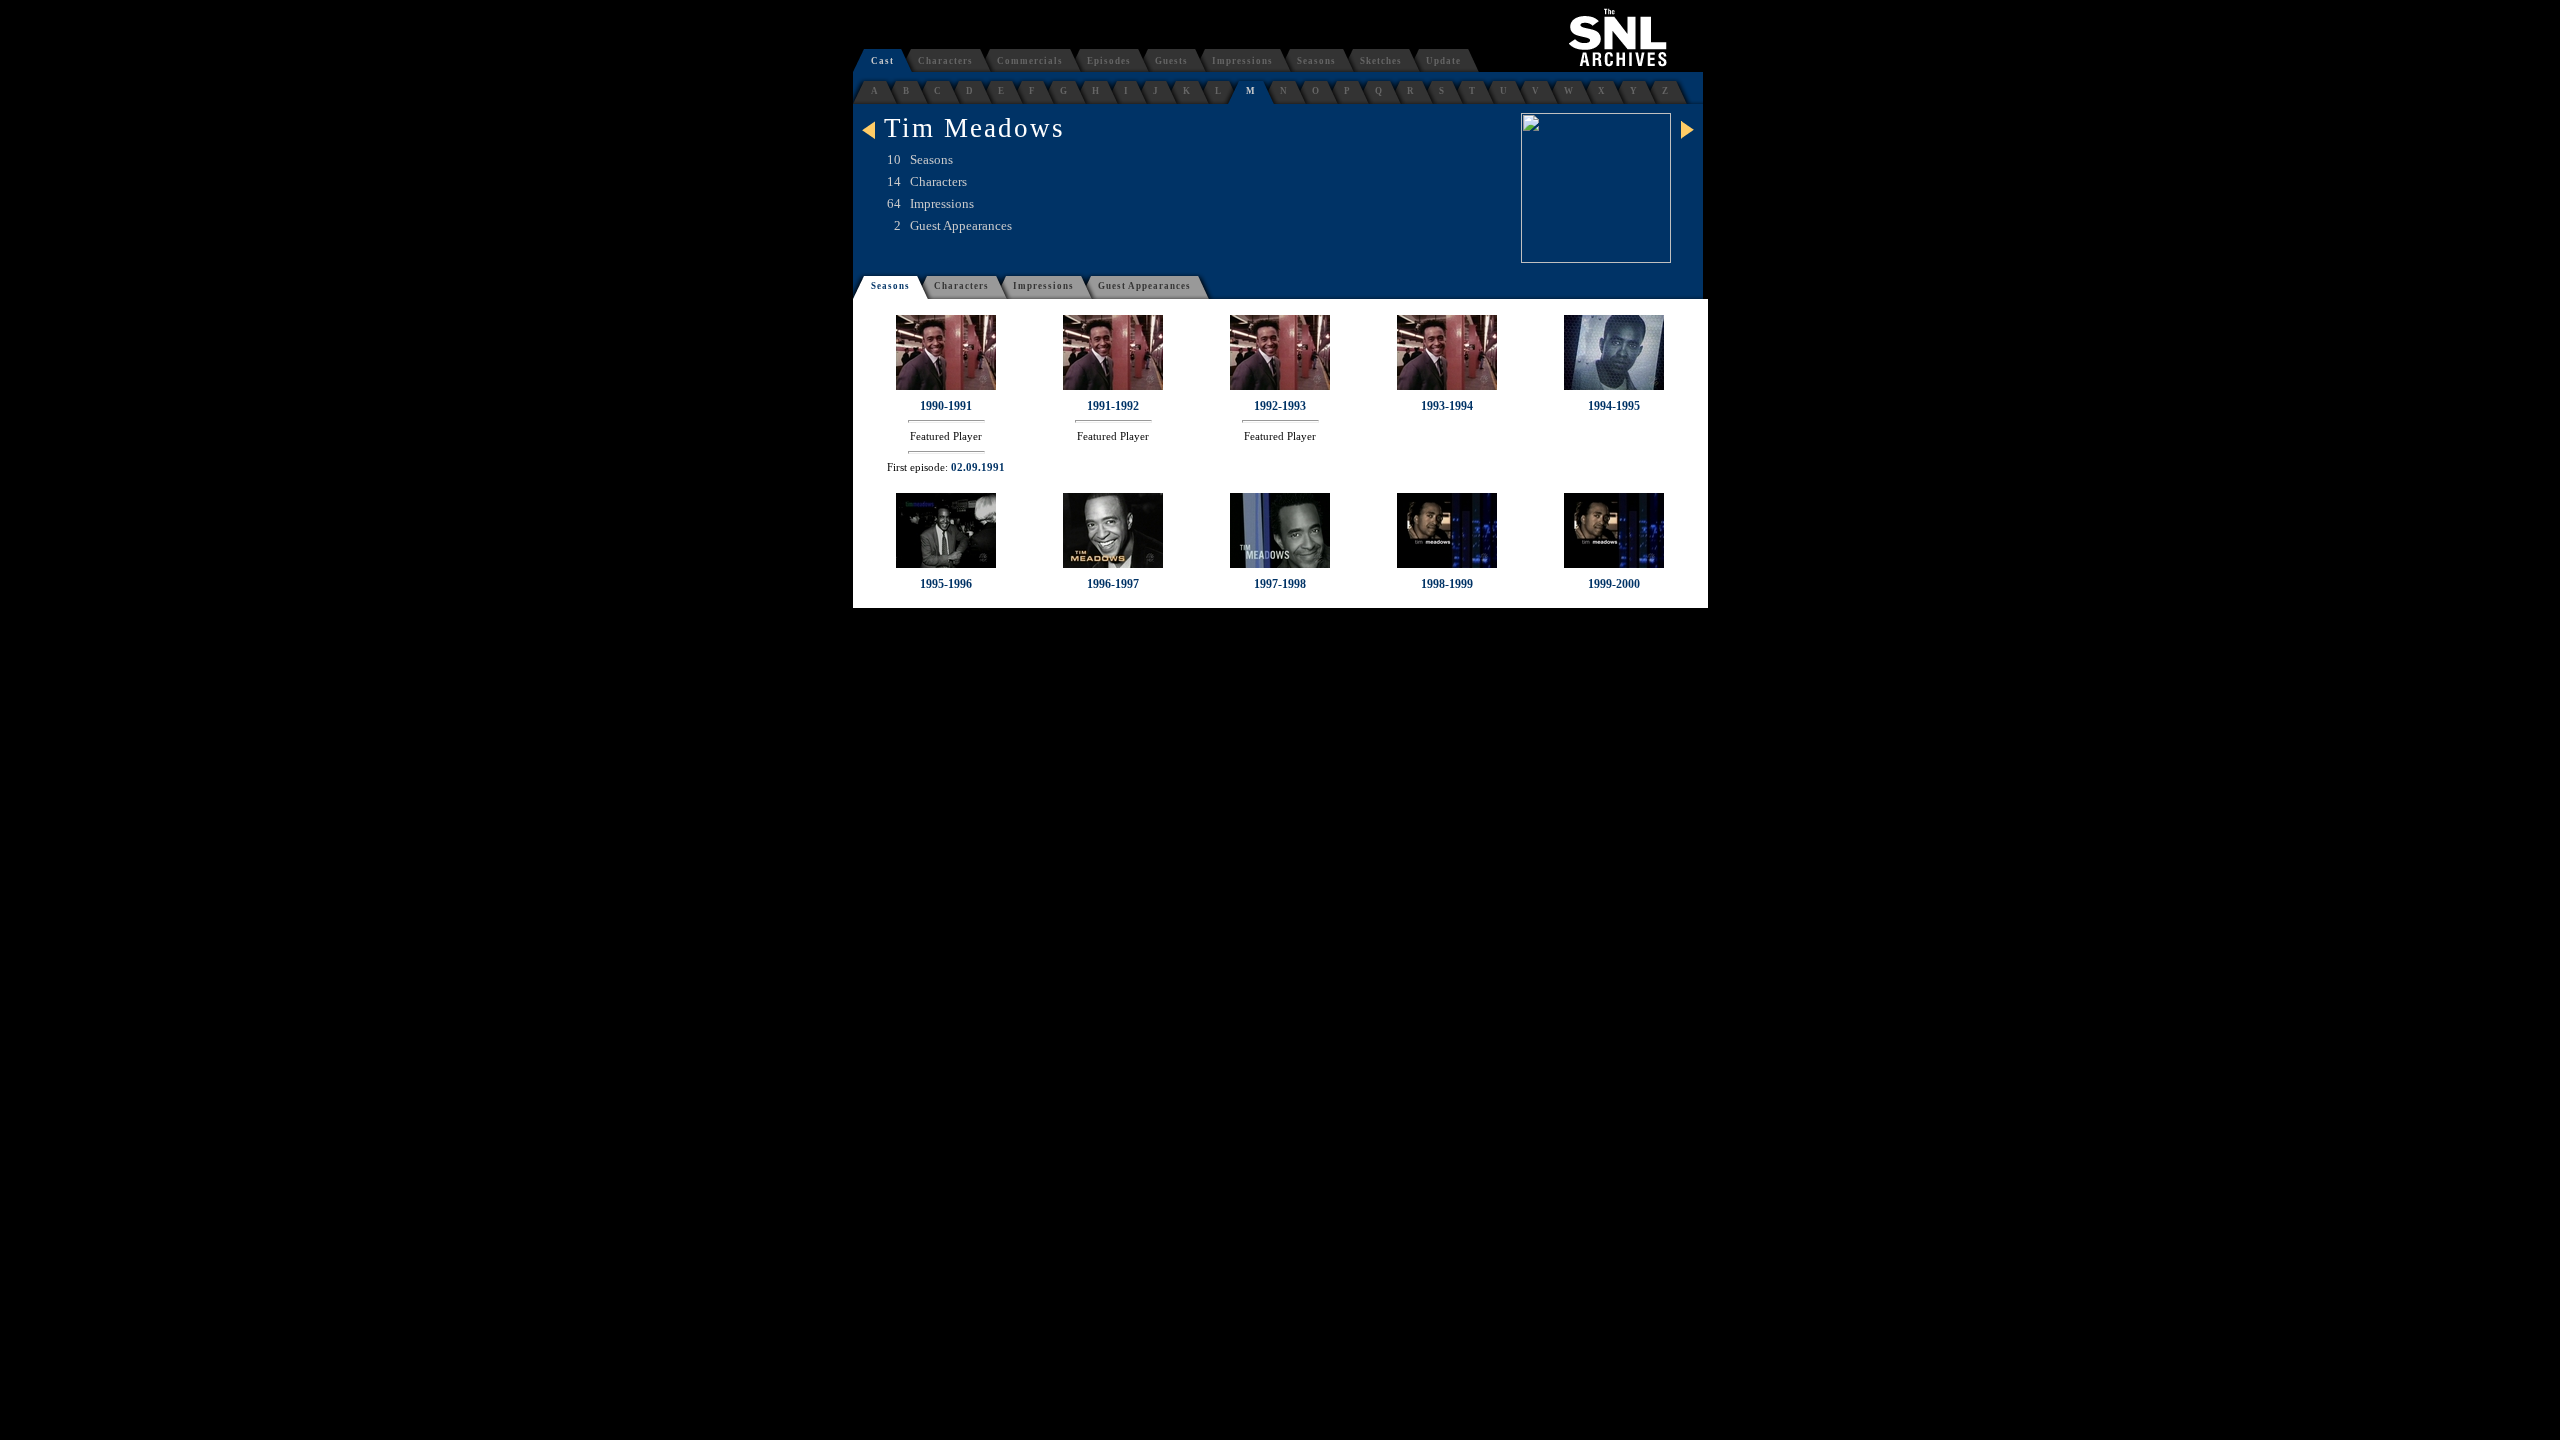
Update (1443, 61)
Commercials (1030, 61)
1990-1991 (946, 406)
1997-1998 (1280, 584)
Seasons (1316, 61)
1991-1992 (1113, 406)
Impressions (1242, 61)
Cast (882, 61)
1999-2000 (1614, 584)
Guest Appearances (1144, 286)
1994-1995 (1614, 406)
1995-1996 (946, 584)
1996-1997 (1113, 584)
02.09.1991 (978, 467)
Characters (945, 61)
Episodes (1109, 61)
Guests (1171, 61)
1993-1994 (1447, 406)
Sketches (1381, 61)
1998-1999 (1447, 584)
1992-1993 (1280, 406)
